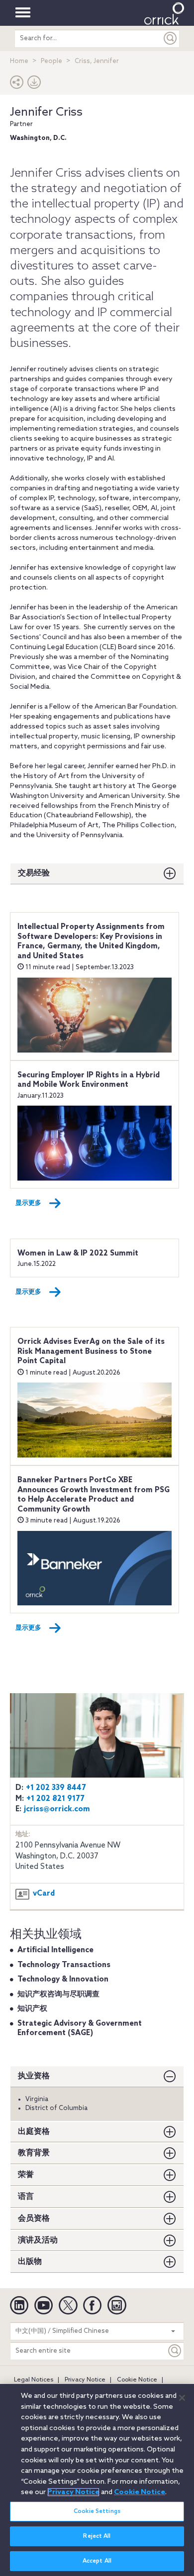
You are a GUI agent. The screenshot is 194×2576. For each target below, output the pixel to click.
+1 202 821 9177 (55, 1799)
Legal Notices (34, 2380)
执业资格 (34, 2076)
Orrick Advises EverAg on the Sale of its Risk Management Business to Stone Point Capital (91, 1352)
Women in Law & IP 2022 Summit (78, 1254)
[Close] (182, 2398)
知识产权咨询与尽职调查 (58, 1994)
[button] (17, 85)
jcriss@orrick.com (57, 1809)
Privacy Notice (85, 2380)
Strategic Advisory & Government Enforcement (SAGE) (80, 2029)
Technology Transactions (64, 1965)
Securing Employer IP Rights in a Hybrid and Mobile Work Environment (89, 1080)
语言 (26, 2197)
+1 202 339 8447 (56, 1788)
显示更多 (28, 1203)
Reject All (97, 2536)
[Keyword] (175, 2351)
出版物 (30, 2262)
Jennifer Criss (46, 112)
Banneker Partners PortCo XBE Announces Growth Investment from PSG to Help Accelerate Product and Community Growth (94, 1495)
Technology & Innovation (63, 1980)
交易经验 (34, 873)
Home (19, 61)
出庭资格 (34, 2132)
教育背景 (34, 2153)
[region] (97, 2480)
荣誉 (26, 2175)
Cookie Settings (97, 2511)
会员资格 (34, 2218)
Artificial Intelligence (55, 1950)
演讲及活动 (38, 2240)
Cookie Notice (137, 2380)
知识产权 (32, 2009)
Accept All (97, 2561)
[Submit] (171, 38)
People (51, 61)
